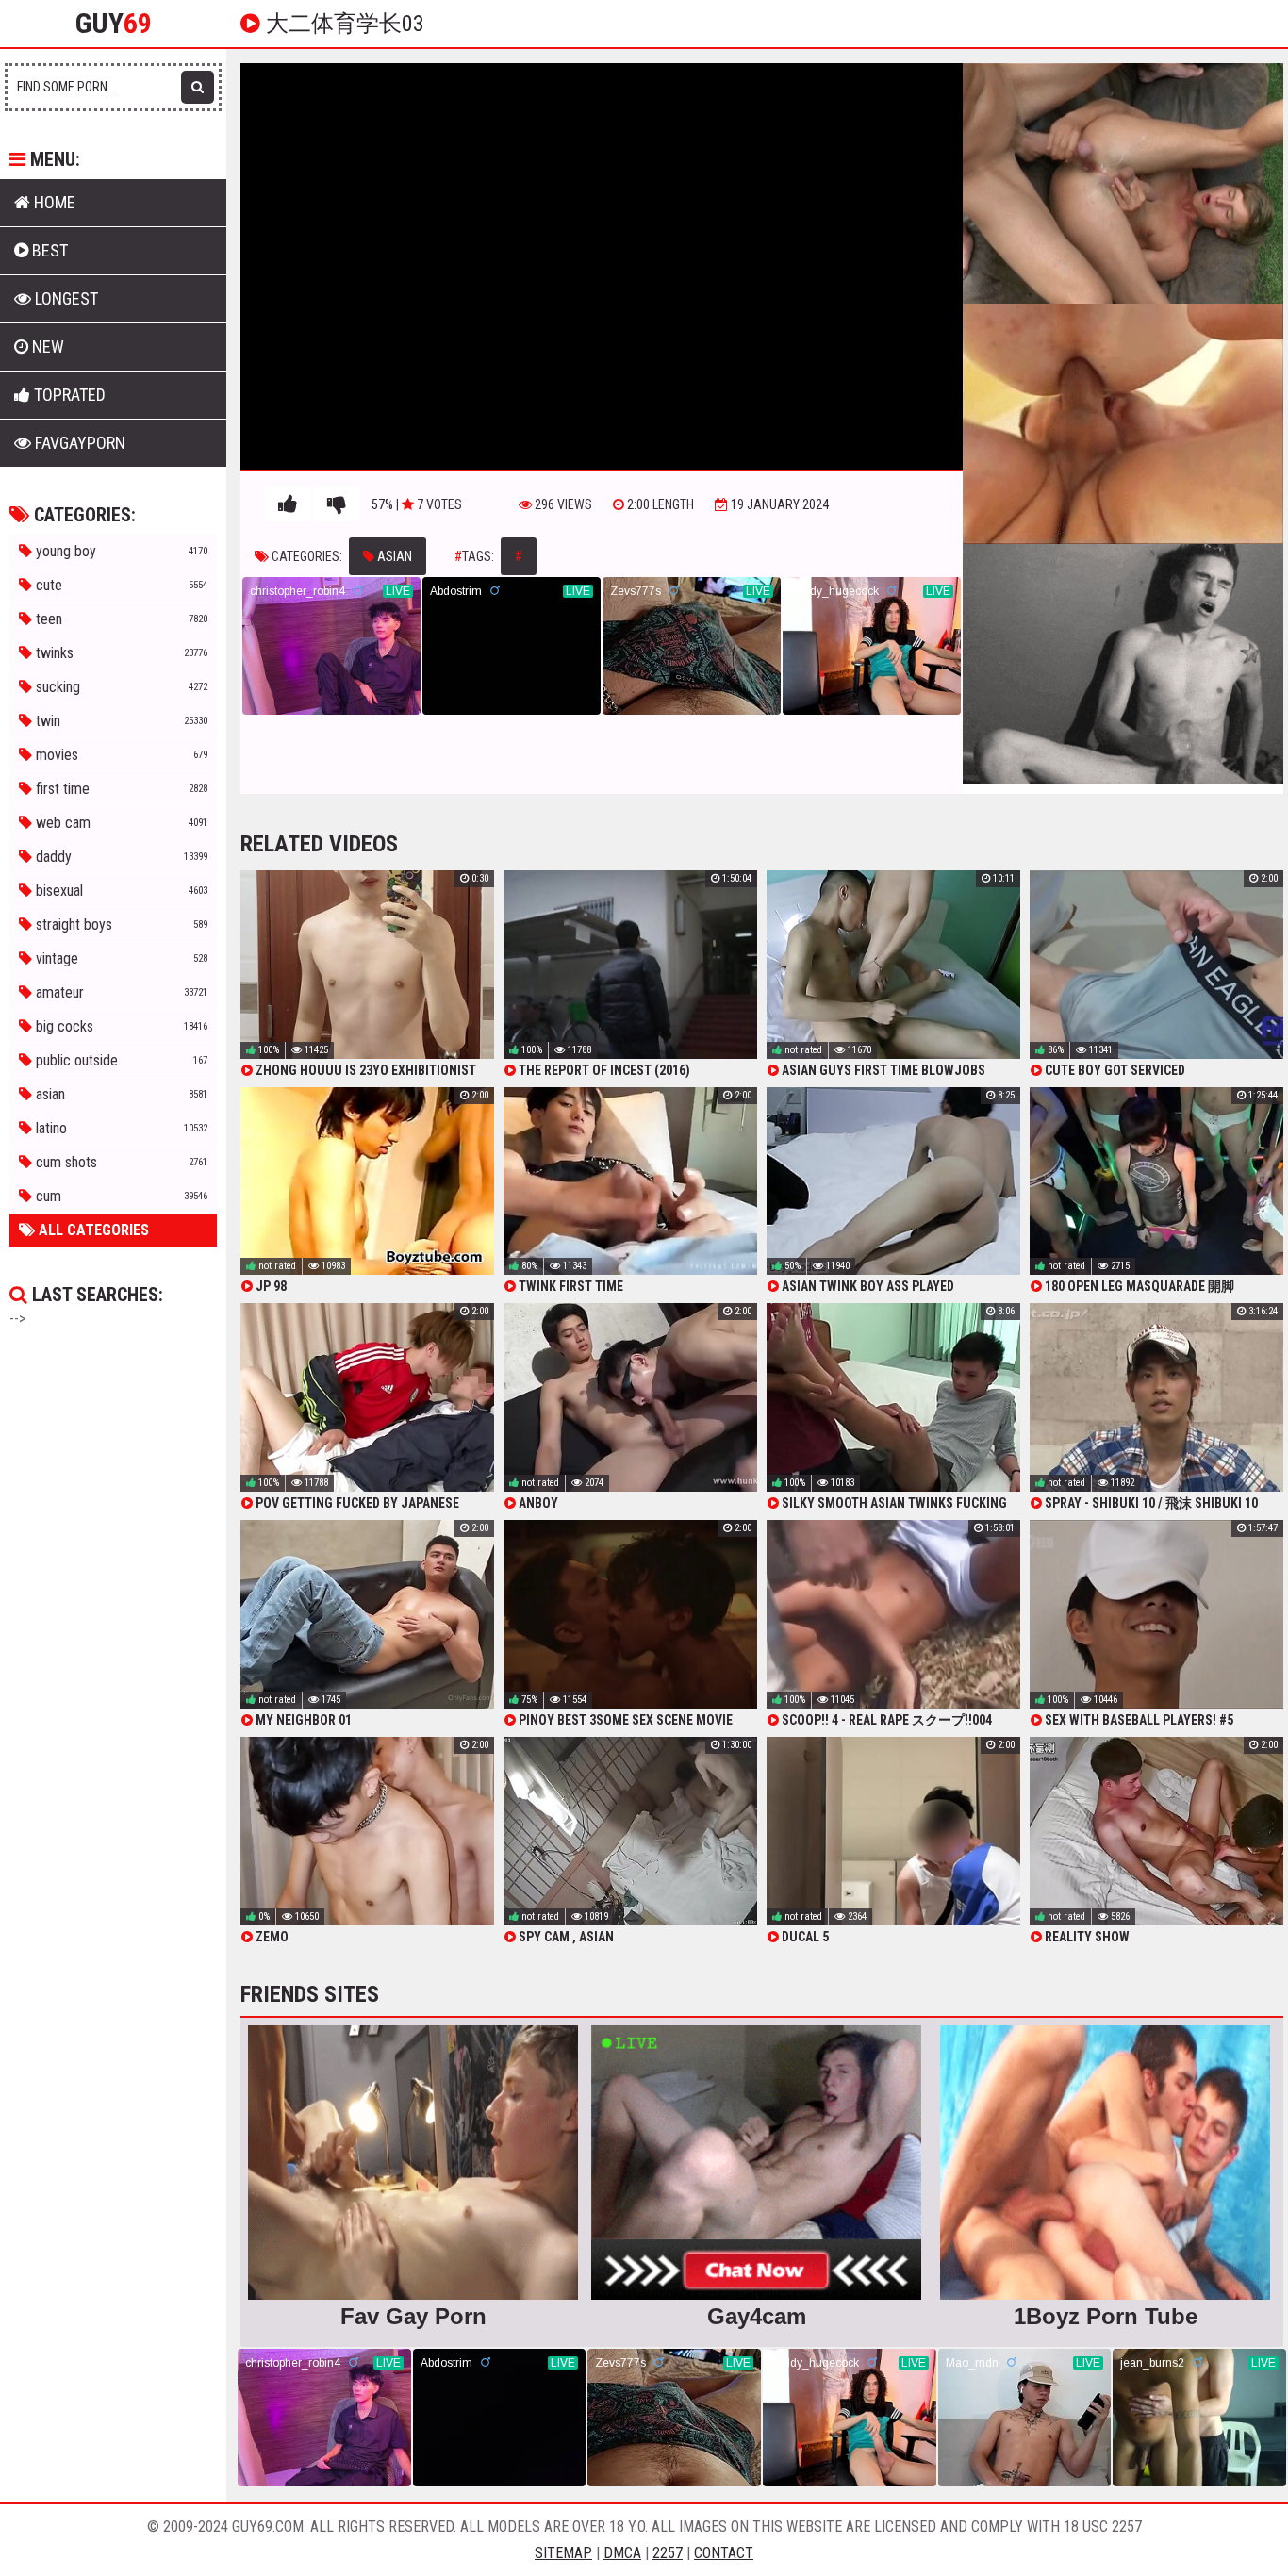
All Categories (92, 1230)
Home (53, 202)
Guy (114, 24)
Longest (65, 298)
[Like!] (288, 504)
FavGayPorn (78, 443)
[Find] (198, 87)
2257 (668, 2553)
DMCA (622, 2553)
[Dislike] (337, 504)
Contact (724, 2553)
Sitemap (563, 2553)
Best (48, 250)
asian (393, 556)
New (46, 347)
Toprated (68, 395)
